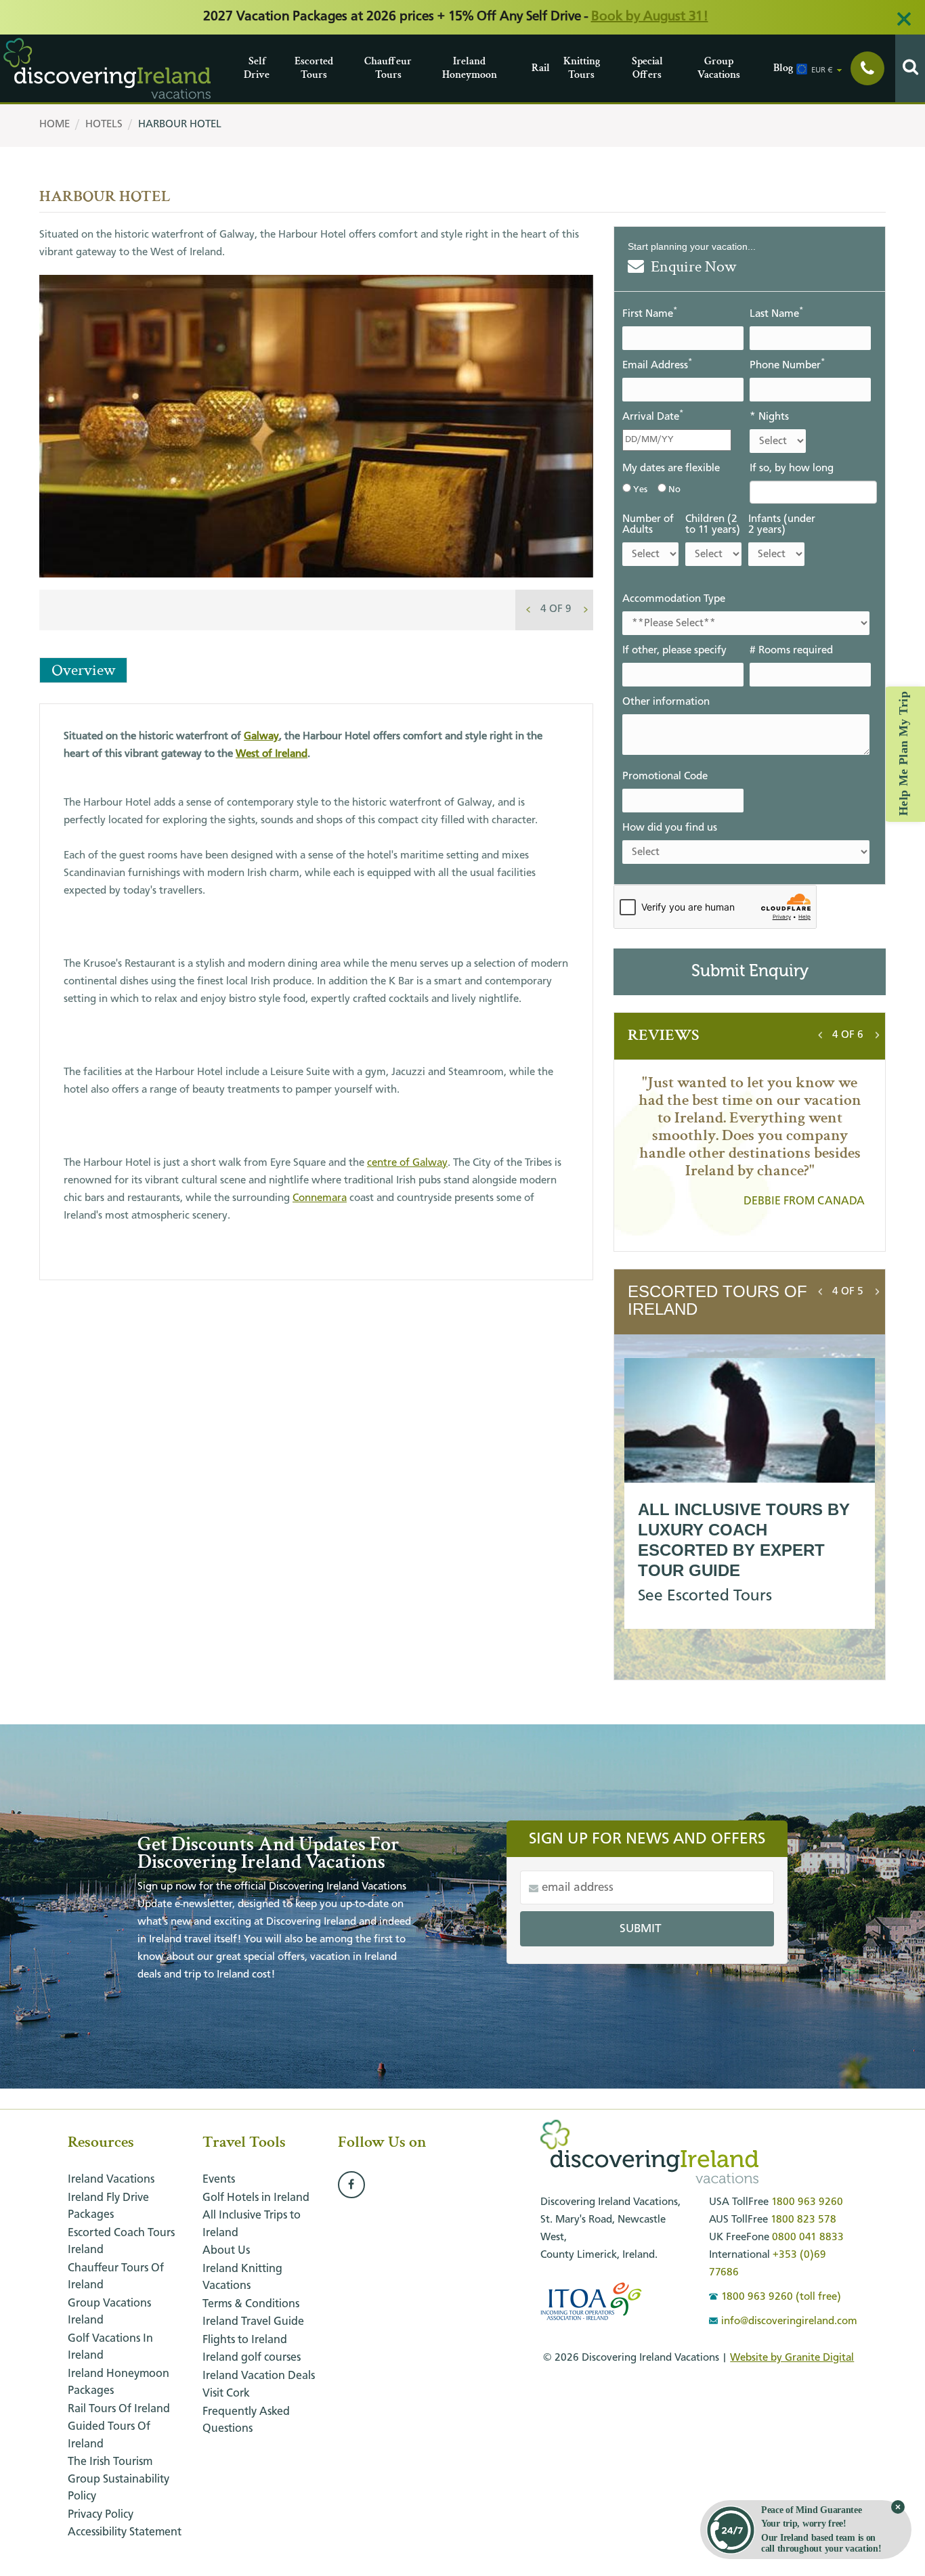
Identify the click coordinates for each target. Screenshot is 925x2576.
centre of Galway (407, 1163)
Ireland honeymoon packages (119, 2383)
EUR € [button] (822, 70)
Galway (261, 737)
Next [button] (586, 607)
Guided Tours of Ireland (109, 2436)
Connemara (320, 1198)
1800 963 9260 (807, 2202)
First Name (650, 313)
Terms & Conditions (251, 2304)
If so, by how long (792, 468)
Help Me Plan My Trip (903, 754)
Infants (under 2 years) (782, 525)
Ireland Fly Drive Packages (108, 2207)
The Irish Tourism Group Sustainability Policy (119, 2479)
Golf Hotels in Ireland (256, 2198)
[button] (556, 609)
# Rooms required (791, 651)
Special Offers (635, 68)
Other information (666, 702)
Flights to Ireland (245, 2340)
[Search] (910, 68)
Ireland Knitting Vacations (242, 2278)
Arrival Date (653, 416)
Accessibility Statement (125, 2532)
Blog (777, 68)
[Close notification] (898, 2507)
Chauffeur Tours (368, 68)
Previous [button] (528, 607)
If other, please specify (674, 651)
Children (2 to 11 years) (713, 525)
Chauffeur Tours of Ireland (116, 2277)
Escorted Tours (298, 68)
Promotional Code (665, 777)
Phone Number (787, 365)
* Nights (769, 417)
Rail (535, 68)
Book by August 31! (650, 17)
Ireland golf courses (252, 2358)
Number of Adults (648, 525)
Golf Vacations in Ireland (110, 2348)
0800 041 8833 (808, 2237)
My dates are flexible (671, 468)
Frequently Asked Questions (246, 2421)
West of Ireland (272, 754)
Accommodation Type (674, 599)
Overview (83, 670)
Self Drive (247, 68)
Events (219, 2180)
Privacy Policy (101, 2515)
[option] (316, 456)
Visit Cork (226, 2394)
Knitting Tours (567, 68)
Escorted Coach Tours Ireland (121, 2242)
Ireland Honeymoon (446, 68)
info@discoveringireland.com (789, 2321)
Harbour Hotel (180, 125)
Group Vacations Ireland (109, 2312)
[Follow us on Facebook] (351, 2185)
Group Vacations (701, 68)
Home (55, 125)
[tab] (556, 609)
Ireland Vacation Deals (259, 2376)
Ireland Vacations (111, 2180)
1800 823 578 (803, 2220)
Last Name (776, 313)
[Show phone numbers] (867, 68)
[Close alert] (904, 19)
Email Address (657, 365)
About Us (226, 2251)
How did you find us (670, 828)
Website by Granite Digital (792, 2358)
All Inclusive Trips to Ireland (252, 2224)
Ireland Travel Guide (253, 2322)
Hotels (104, 125)
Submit (641, 1929)
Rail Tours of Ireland (119, 2409)
